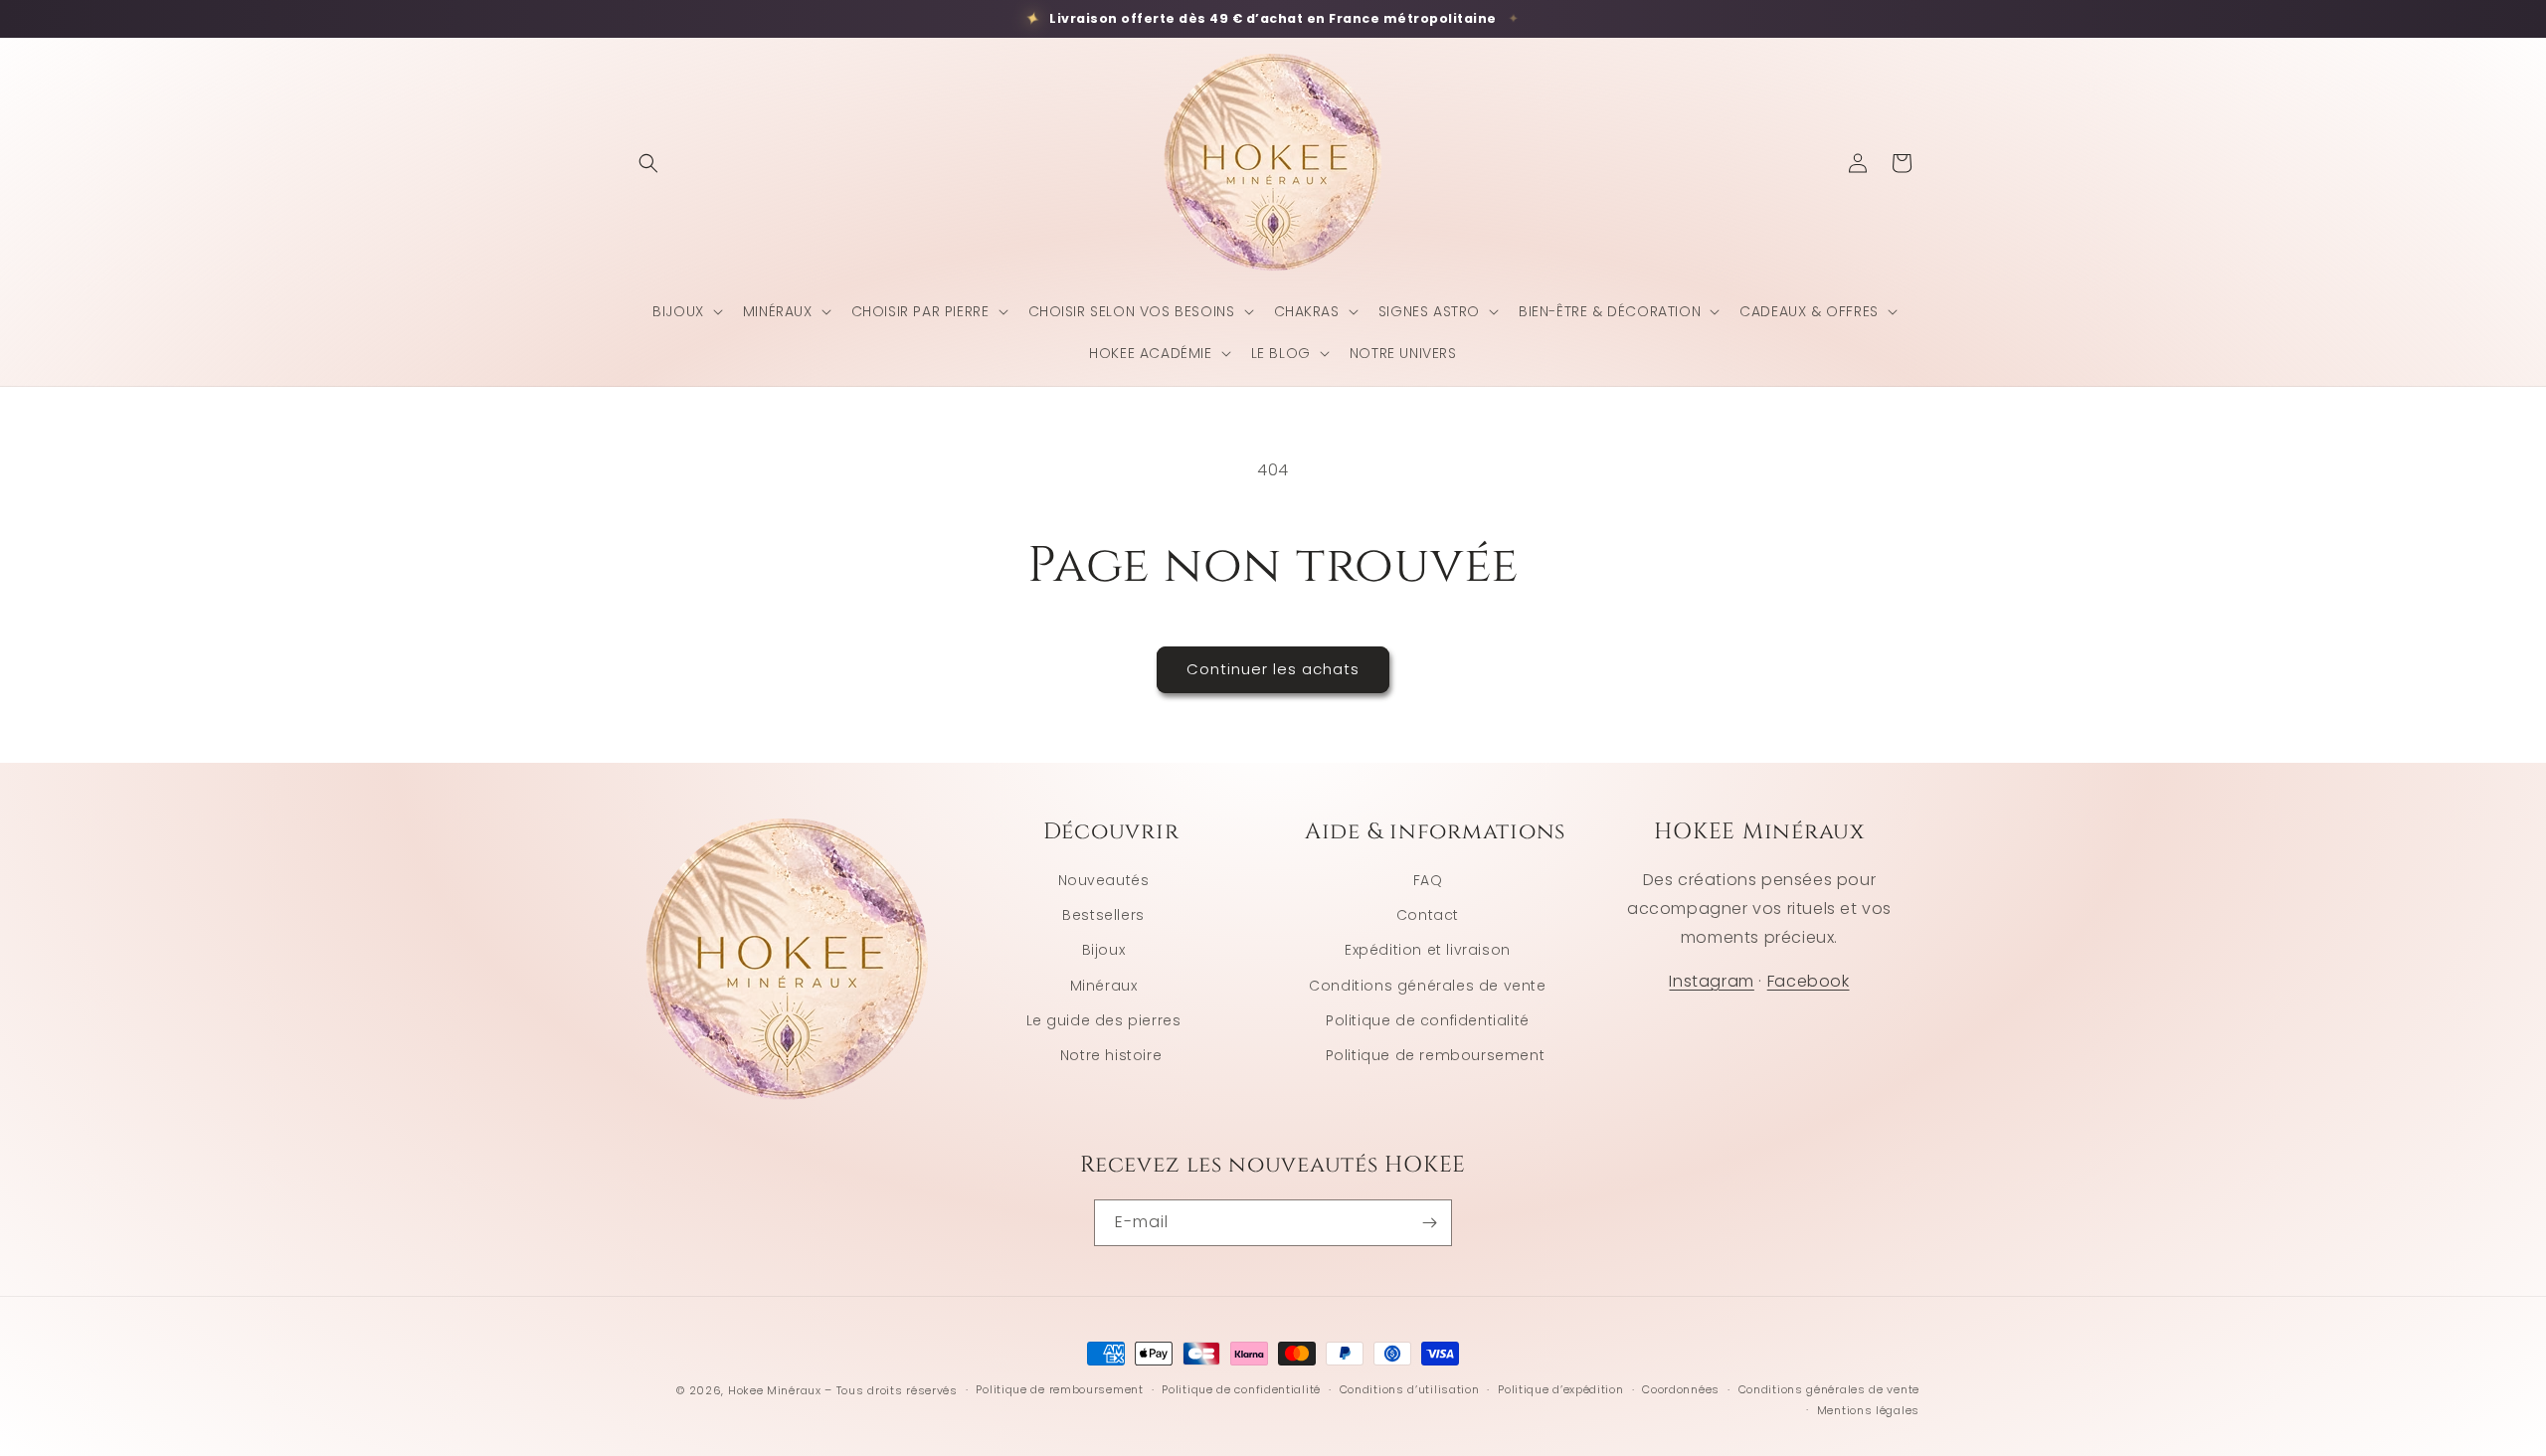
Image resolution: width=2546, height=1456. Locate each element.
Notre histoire (1111, 1055)
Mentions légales (1868, 1410)
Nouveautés (1104, 880)
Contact (1428, 915)
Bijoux (1104, 950)
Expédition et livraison (1428, 950)
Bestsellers (1103, 915)
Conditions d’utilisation (1410, 1389)
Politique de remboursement (1436, 1055)
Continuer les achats (1273, 669)
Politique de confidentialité (1428, 1019)
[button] (648, 163)
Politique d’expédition (1560, 1389)
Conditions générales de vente (1427, 985)
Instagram (1711, 981)
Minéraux (1104, 985)
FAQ (1428, 880)
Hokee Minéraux (775, 1390)
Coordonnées (1681, 1389)
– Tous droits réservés (891, 1390)
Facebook (1809, 981)
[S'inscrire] (1429, 1223)
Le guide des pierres (1104, 1019)
